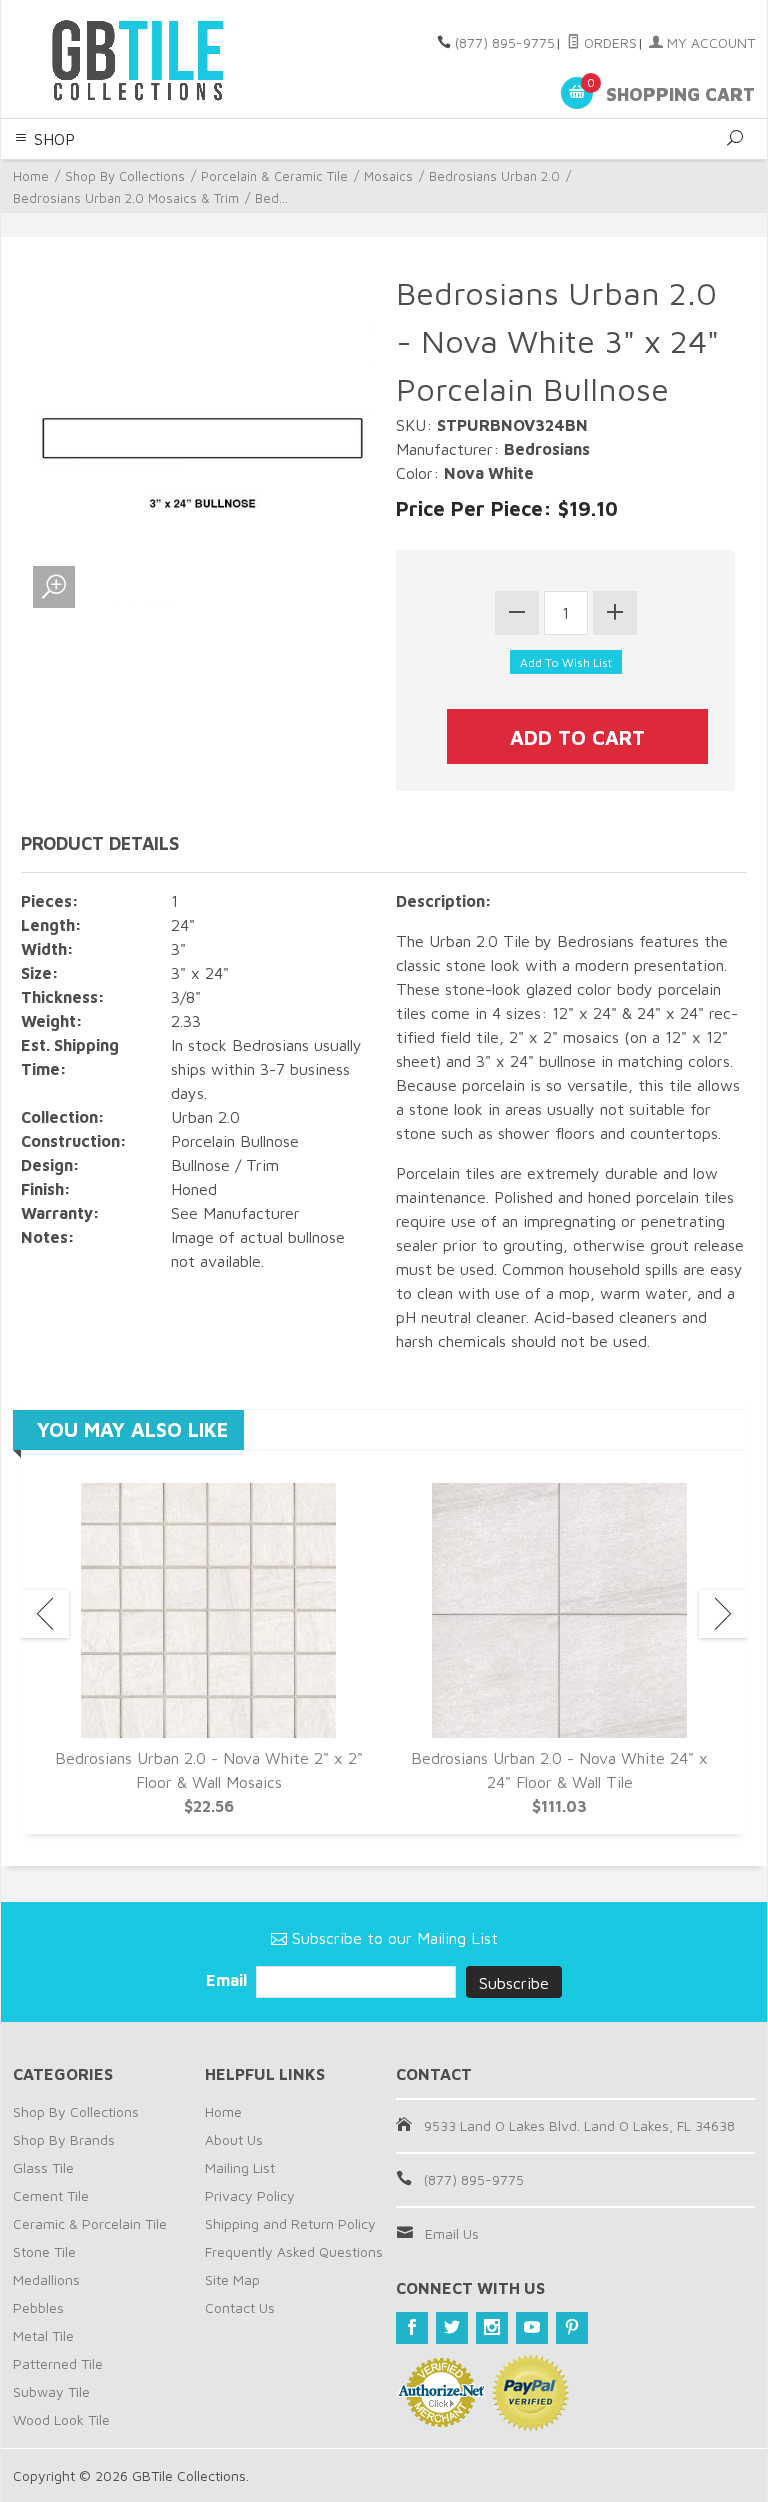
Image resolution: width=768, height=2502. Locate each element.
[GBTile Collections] (154, 59)
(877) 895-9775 (505, 42)
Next (723, 1614)
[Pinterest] (572, 2328)
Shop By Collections (125, 176)
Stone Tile (44, 2251)
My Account (709, 42)
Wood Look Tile (61, 2419)
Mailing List (240, 2167)
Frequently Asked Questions (294, 2251)
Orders (608, 42)
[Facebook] (412, 2328)
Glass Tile (43, 2167)
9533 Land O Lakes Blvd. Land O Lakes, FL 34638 (579, 2125)
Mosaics (388, 176)
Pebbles (38, 2307)
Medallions (46, 2279)
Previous (45, 1614)
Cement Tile (51, 2195)
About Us (234, 2139)
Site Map (232, 2279)
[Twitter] (452, 2328)
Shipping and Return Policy (290, 2223)
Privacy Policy (250, 2195)
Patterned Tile (58, 2363)
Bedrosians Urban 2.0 (494, 176)
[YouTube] (532, 2328)
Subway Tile (51, 2391)
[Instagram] (492, 2328)
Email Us (452, 2233)
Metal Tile (43, 2335)
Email (228, 1980)
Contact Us (240, 2307)
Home (31, 176)
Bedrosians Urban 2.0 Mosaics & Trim (126, 198)
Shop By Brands (64, 2139)
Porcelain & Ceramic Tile (274, 176)
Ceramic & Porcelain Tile (90, 2223)
